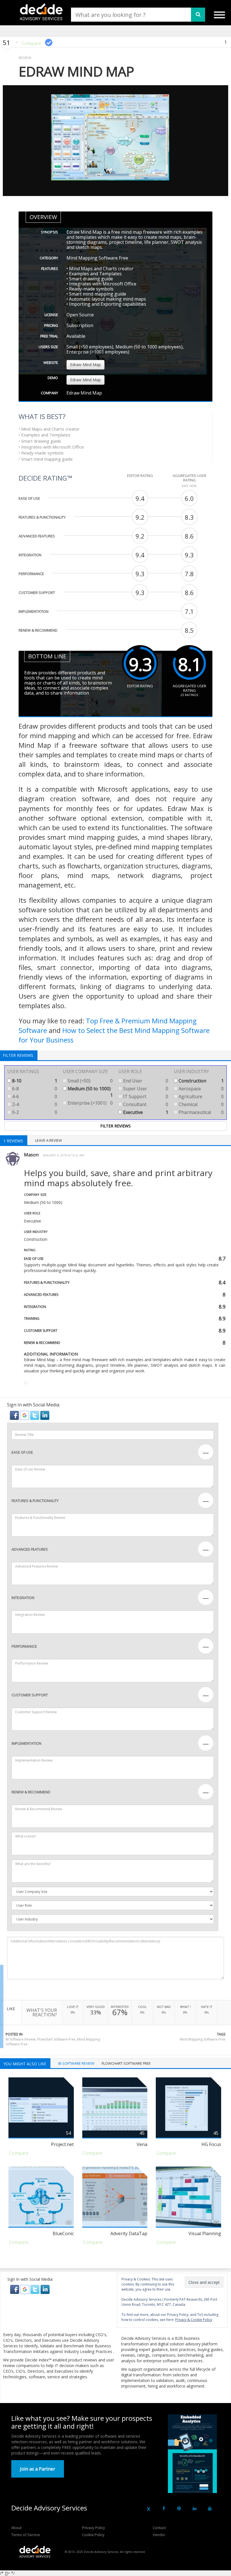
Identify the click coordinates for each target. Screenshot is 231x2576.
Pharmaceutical (201, 1112)
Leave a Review (49, 1140)
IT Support (145, 1096)
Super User (145, 1089)
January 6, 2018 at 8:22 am (64, 1155)
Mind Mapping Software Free (203, 2039)
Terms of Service (26, 2535)
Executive (145, 1112)
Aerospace (201, 1089)
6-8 (34, 1089)
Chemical (201, 1104)
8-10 (34, 1081)
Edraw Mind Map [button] (85, 365)
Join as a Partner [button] (38, 2469)
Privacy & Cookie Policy (194, 2320)
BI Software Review (21, 2039)
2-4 (34, 1104)
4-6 (34, 1096)
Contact (159, 2528)
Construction (201, 1081)
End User (145, 1081)
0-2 (34, 1112)
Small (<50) (90, 1081)
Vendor (159, 2535)
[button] (15, 1415)
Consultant (145, 1104)
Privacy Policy (94, 2528)
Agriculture (201, 1096)
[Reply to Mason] (26, 1383)
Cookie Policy (93, 2535)
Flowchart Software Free (56, 2039)
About (16, 2528)
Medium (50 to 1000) (90, 1092)
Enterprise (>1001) (90, 1103)
